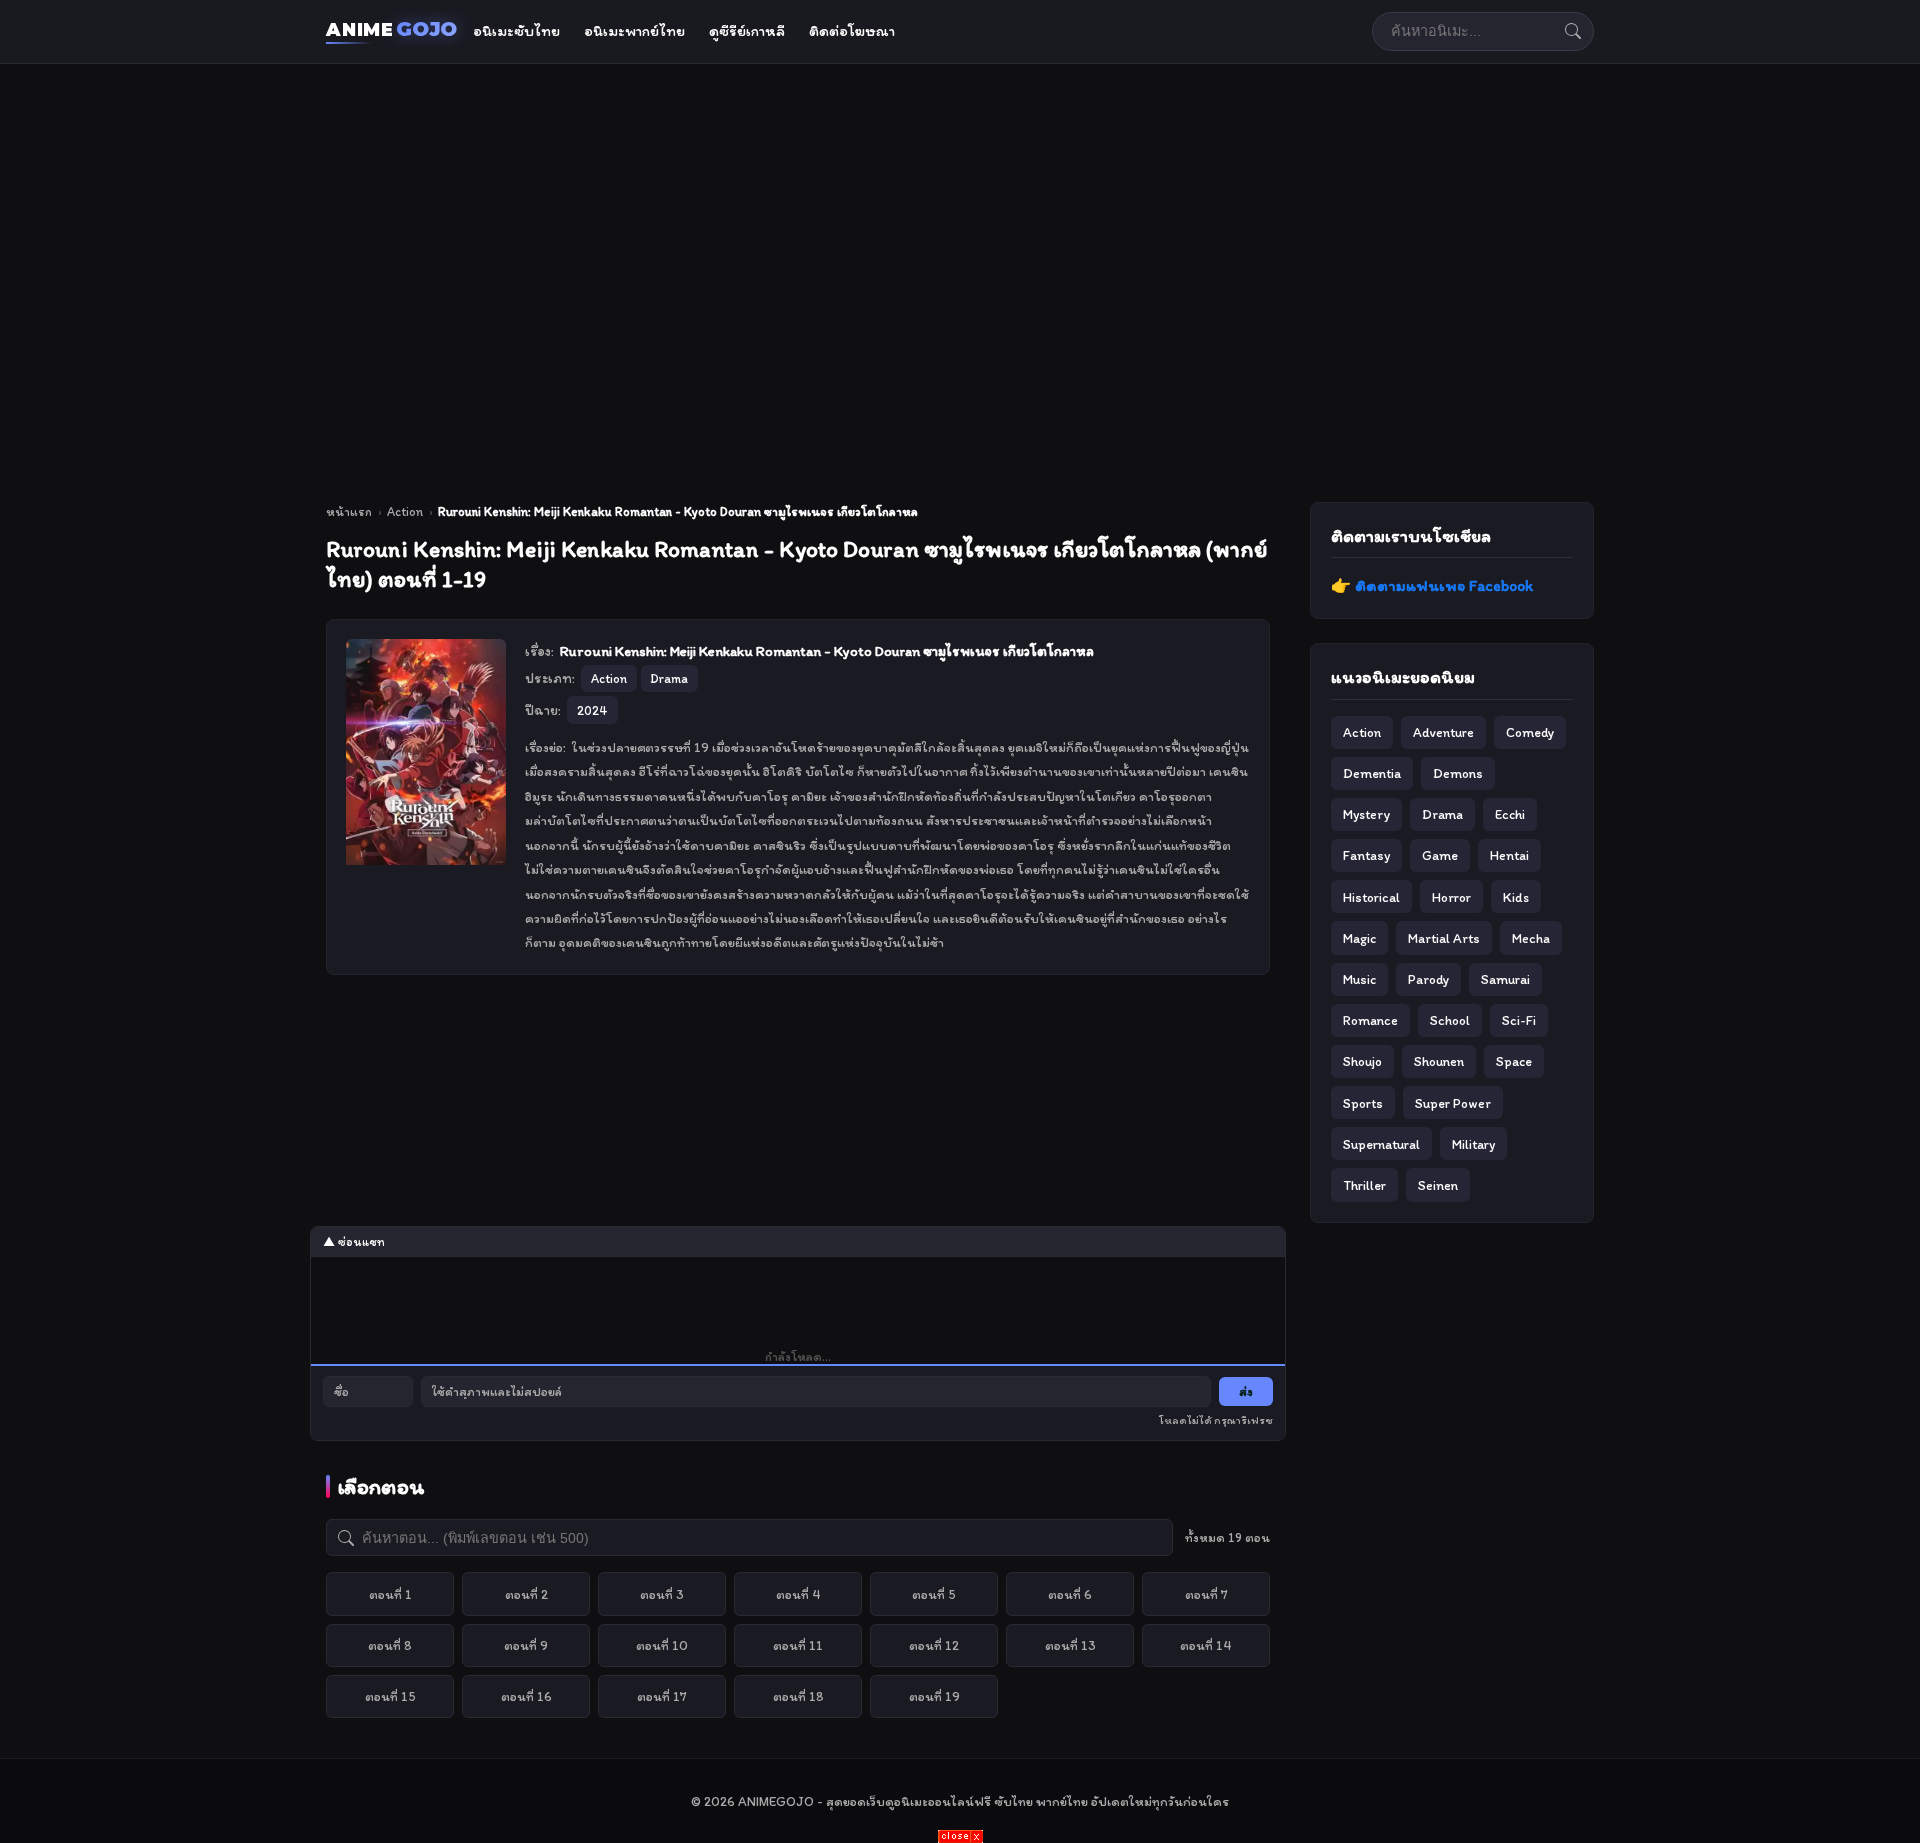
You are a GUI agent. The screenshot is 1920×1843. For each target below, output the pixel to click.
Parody (1428, 979)
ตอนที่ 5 (934, 1594)
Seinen (1438, 1185)
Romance (1370, 1020)
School (1450, 1020)
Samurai (1505, 979)
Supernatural (1381, 1144)
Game (1440, 855)
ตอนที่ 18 (798, 1696)
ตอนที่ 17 (662, 1696)
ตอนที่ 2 (526, 1594)
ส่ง (1246, 1391)
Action (405, 511)
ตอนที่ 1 (390, 1594)
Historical (1371, 897)
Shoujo (1362, 1061)
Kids (1516, 897)
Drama (1442, 814)
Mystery (1366, 814)
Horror (1451, 897)
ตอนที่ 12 (934, 1645)
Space (1514, 1061)
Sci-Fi (1519, 1020)
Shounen (1439, 1061)
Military (1473, 1144)
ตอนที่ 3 (662, 1594)
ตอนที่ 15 (390, 1696)
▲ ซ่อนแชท (354, 1242)
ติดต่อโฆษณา (852, 31)
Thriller (1364, 1185)
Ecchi (1510, 814)
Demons (1458, 773)
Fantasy (1366, 855)
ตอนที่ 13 (1070, 1645)
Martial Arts (1444, 938)
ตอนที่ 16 (526, 1696)
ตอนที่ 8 (390, 1645)
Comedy (1530, 732)
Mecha (1531, 938)
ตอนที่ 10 (662, 1645)
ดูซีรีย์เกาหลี (747, 31)
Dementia (1372, 773)
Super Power (1453, 1103)
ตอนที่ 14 (1206, 1645)
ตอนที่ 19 (934, 1696)
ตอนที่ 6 (1070, 1594)
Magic (1359, 938)
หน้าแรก (349, 511)
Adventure (1443, 732)
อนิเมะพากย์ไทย (634, 31)
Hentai (1509, 855)
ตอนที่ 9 (526, 1645)
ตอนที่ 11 (798, 1645)
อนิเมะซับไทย (516, 31)
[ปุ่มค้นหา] (1573, 31)
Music (1359, 979)
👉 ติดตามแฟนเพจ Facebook (1432, 585)
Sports (1363, 1103)
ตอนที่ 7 (1206, 1594)
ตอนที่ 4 (798, 1594)
